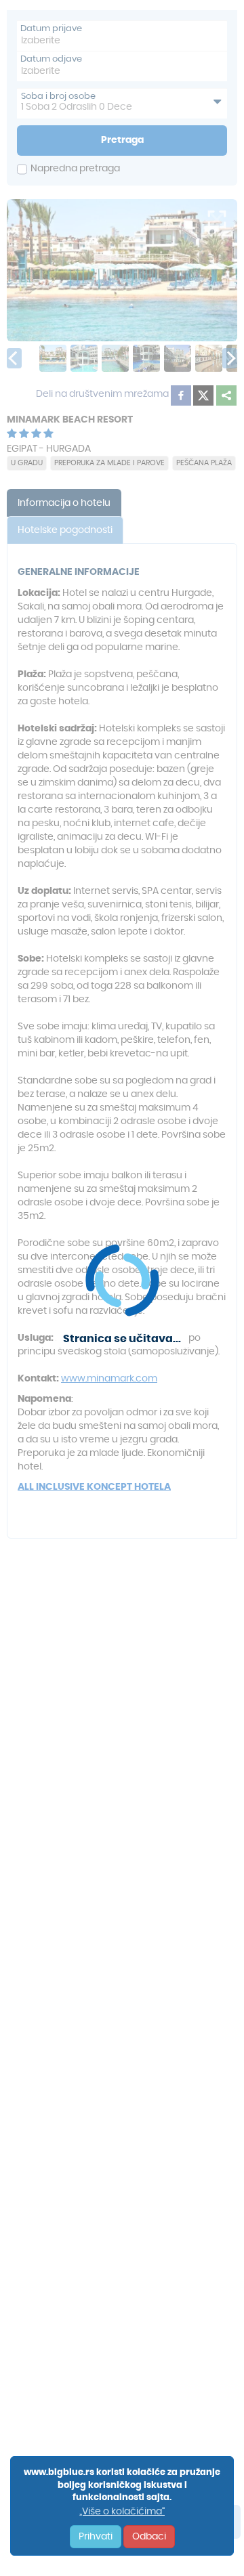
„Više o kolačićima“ (122, 2512)
